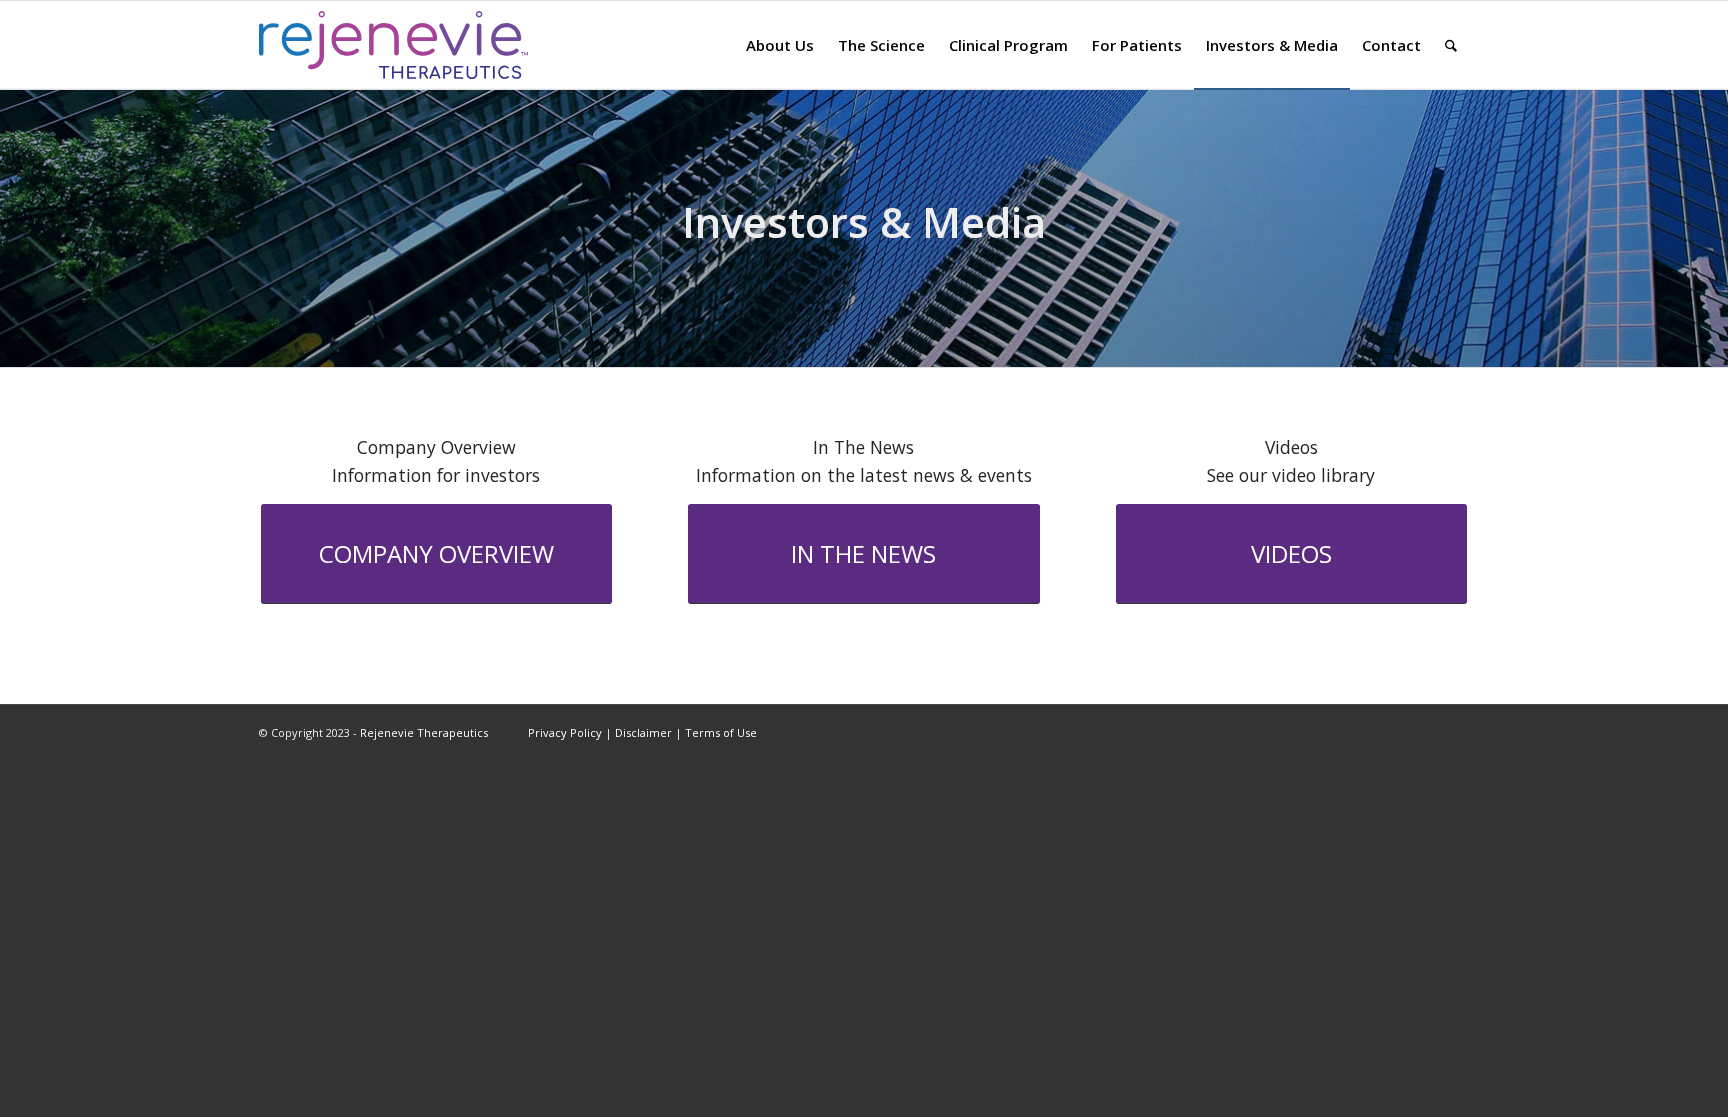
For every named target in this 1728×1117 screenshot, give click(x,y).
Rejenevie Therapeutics (424, 732)
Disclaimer (643, 732)
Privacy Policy (565, 732)
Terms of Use (721, 732)
